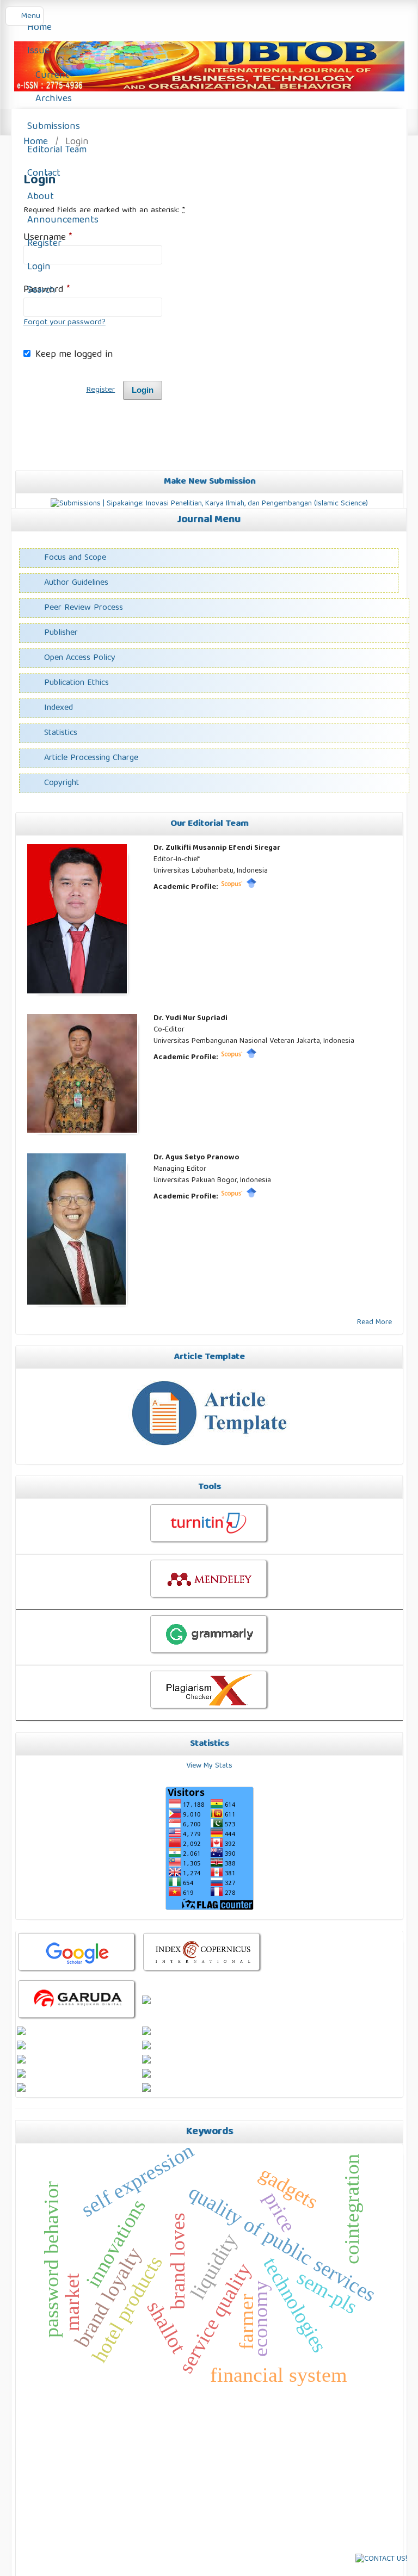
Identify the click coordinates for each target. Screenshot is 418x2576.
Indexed (59, 708)
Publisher (61, 633)
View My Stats (209, 1766)
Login (38, 267)
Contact (42, 174)
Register (43, 244)
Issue (37, 51)
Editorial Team (56, 150)
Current (52, 76)
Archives (54, 99)
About (39, 197)
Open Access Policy (80, 658)
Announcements (62, 221)
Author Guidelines (76, 583)
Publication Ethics (76, 683)
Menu (30, 16)
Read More (374, 1323)
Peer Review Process (84, 608)
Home (38, 28)
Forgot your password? (64, 323)
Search (40, 291)
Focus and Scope (75, 558)
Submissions (52, 127)
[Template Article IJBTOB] (209, 1453)
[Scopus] (232, 887)
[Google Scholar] (251, 887)
